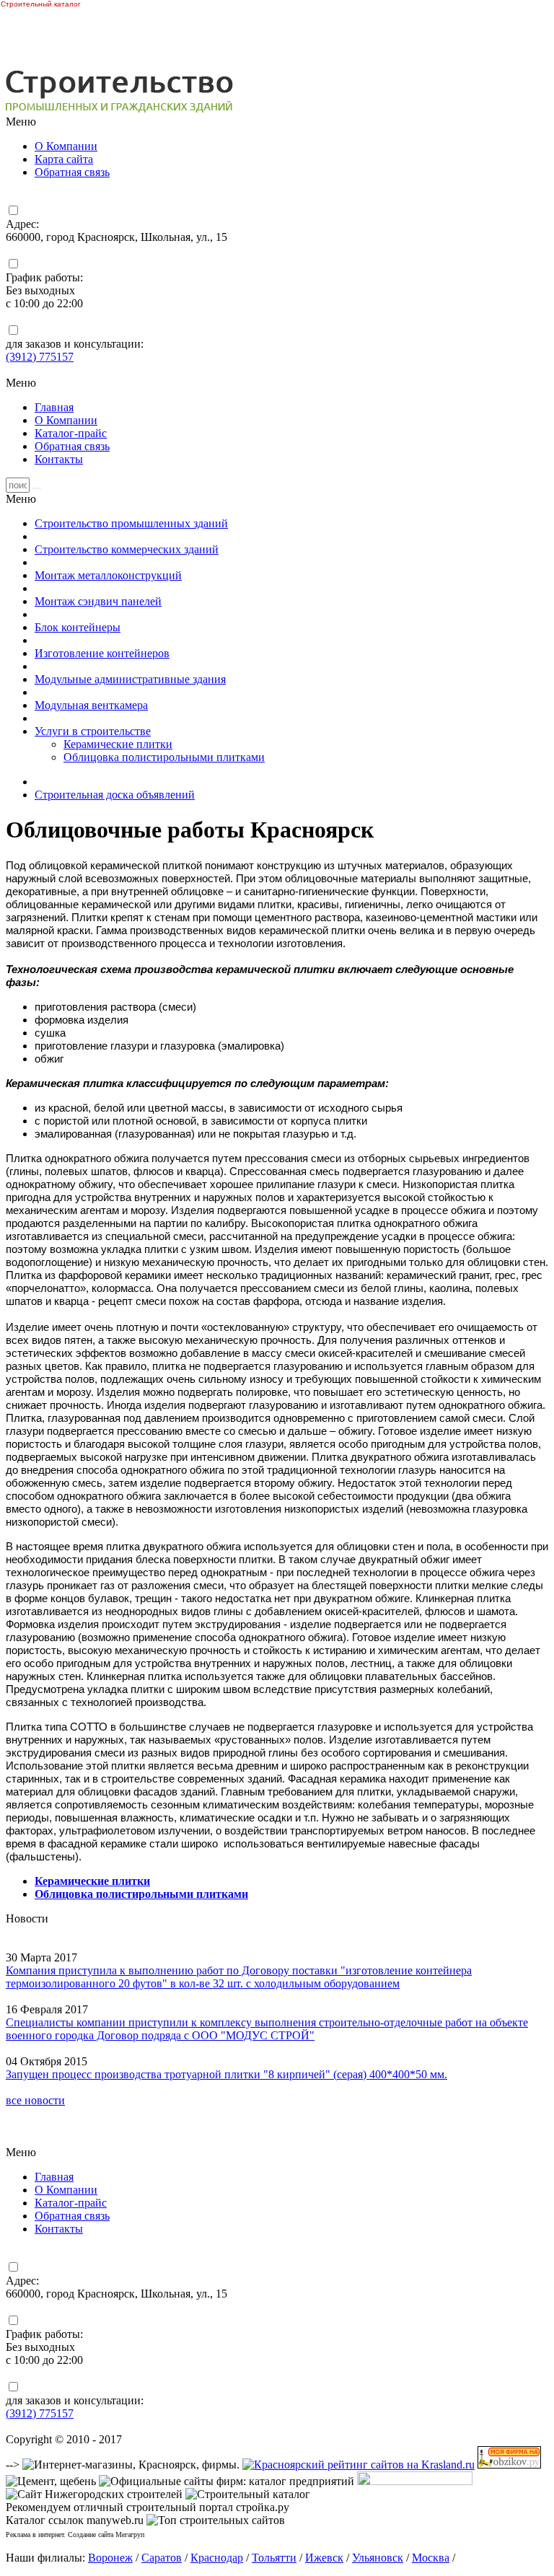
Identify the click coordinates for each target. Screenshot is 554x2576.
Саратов (162, 2558)
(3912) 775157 (40, 357)
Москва (431, 2558)
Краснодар (217, 2558)
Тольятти (274, 2558)
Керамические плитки (118, 744)
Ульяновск (378, 2558)
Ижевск (324, 2558)
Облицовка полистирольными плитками (164, 757)
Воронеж (110, 2558)
